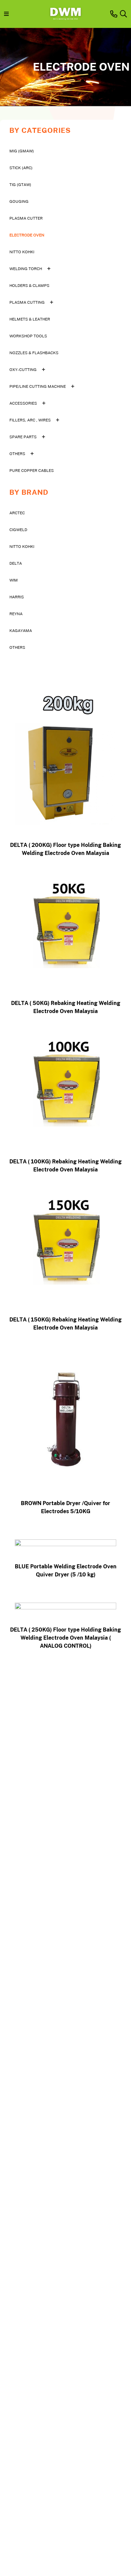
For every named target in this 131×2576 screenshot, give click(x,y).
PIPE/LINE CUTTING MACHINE (38, 386)
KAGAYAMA (21, 630)
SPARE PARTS (23, 437)
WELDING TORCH (26, 269)
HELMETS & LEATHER (30, 319)
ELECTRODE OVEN (27, 235)
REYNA (16, 614)
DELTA (16, 563)
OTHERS (17, 454)
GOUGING (19, 201)
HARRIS (17, 597)
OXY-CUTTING (23, 369)
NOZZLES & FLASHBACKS (34, 353)
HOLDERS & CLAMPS (29, 285)
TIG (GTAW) (20, 184)
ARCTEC (17, 513)
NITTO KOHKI (22, 252)
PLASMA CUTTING (27, 302)
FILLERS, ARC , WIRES (30, 420)
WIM (14, 580)
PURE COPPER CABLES (32, 470)
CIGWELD (18, 530)
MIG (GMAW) (22, 151)
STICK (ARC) (21, 168)
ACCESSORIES (23, 403)
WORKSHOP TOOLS (28, 336)
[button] (123, 14)
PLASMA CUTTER (26, 218)
